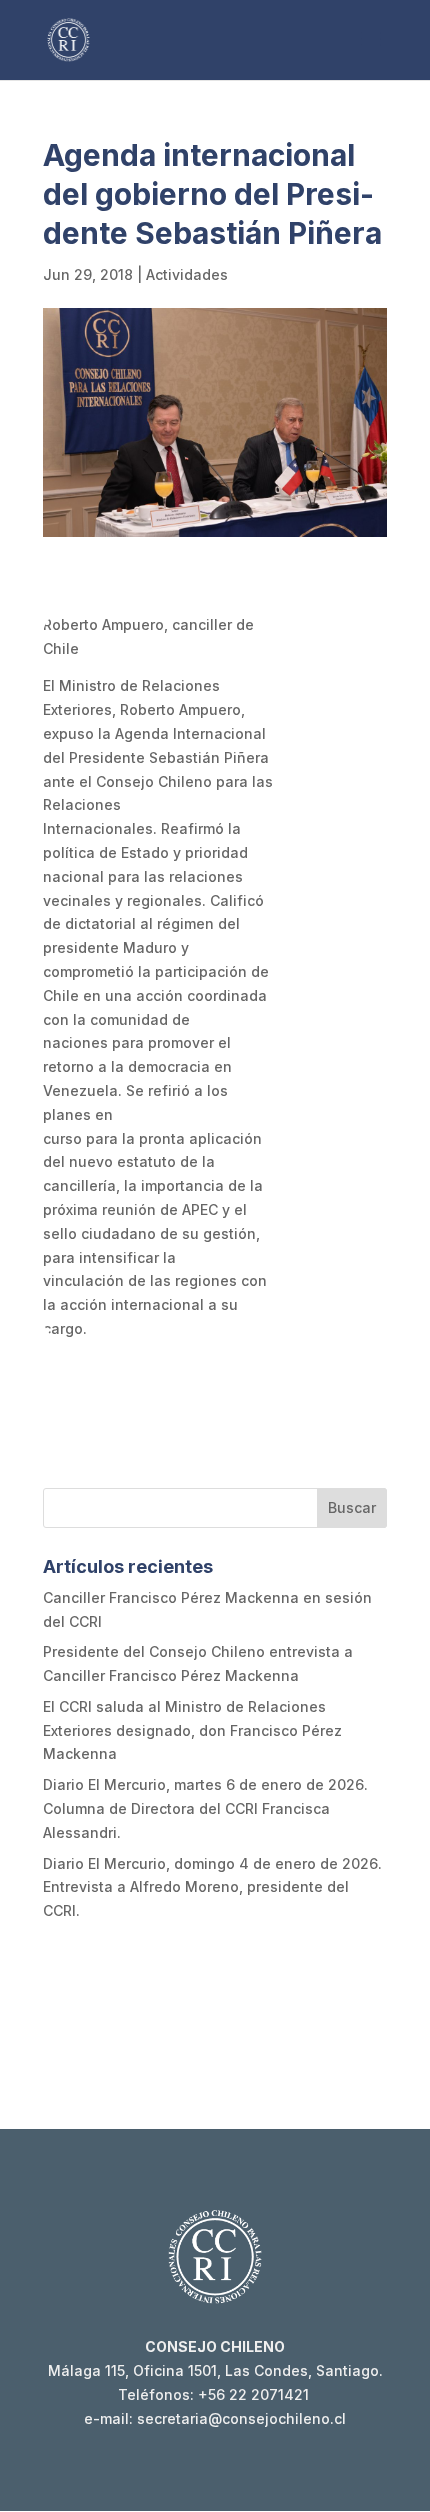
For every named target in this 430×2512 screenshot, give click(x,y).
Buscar (352, 1507)
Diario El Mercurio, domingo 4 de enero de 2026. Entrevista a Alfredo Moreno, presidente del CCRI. (212, 1887)
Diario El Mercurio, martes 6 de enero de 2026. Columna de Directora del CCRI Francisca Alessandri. (205, 1808)
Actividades (187, 274)
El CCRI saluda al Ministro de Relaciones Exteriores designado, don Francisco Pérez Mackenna (192, 1730)
